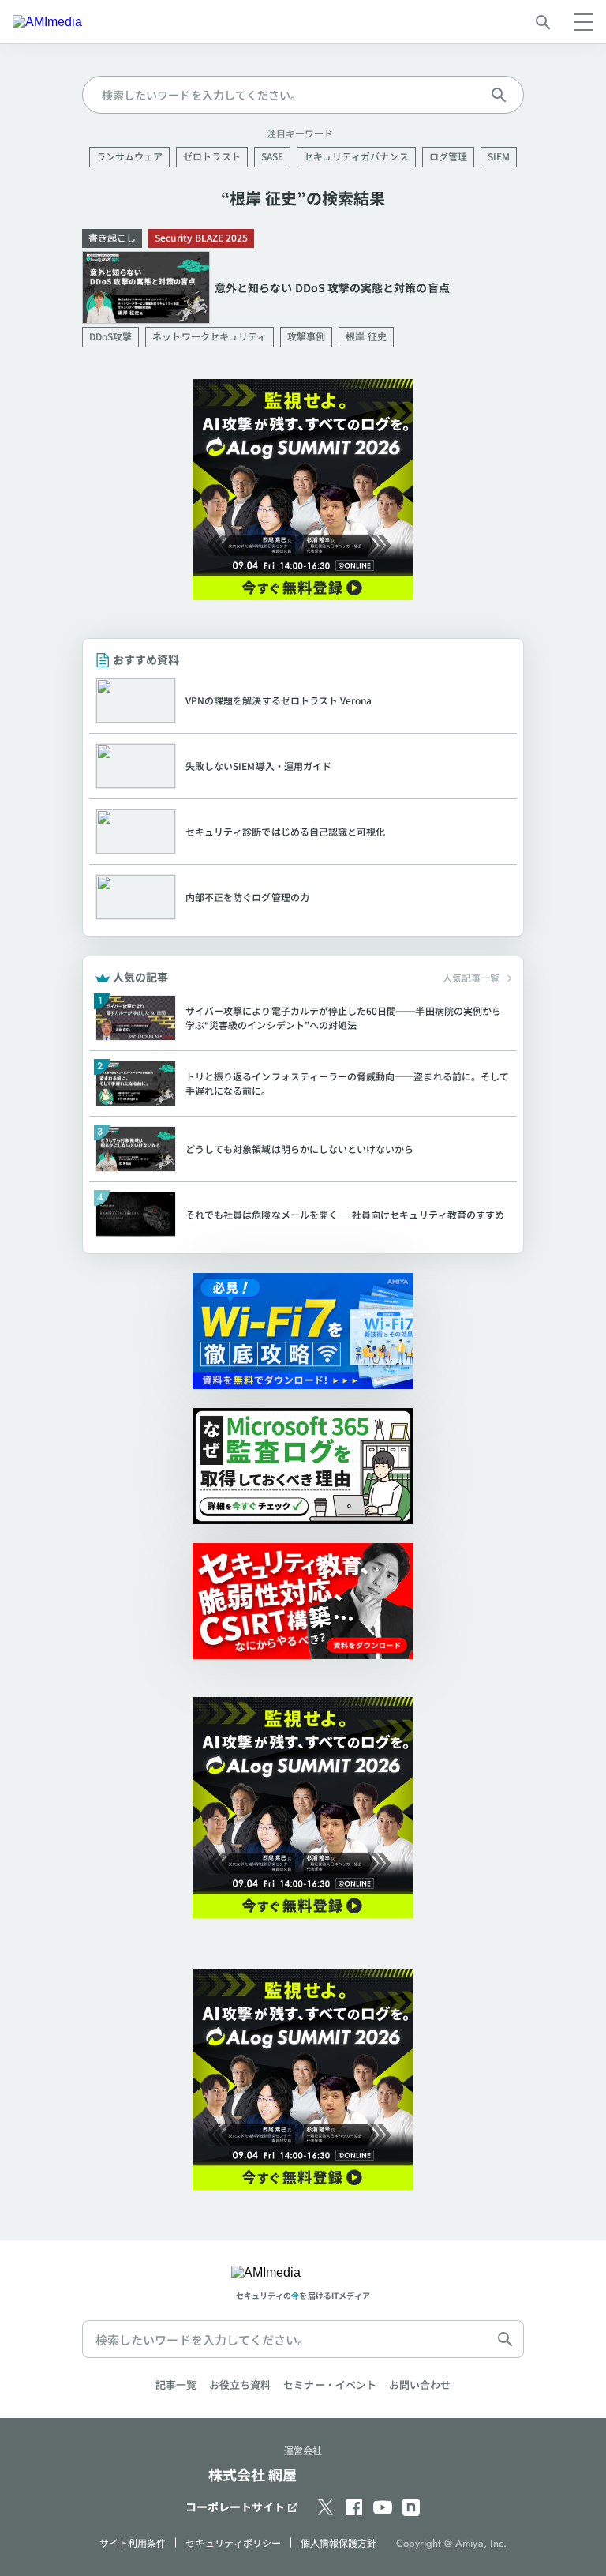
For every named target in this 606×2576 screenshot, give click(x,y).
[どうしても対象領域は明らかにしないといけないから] (303, 1149)
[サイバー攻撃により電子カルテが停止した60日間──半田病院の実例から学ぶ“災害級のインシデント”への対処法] (303, 1018)
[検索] (543, 22)
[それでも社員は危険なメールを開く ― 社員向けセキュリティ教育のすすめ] (303, 1215)
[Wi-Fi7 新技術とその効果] (303, 1331)
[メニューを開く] (584, 22)
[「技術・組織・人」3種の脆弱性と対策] (303, 1601)
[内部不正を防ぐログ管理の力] (303, 897)
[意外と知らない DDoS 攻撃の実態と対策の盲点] (303, 288)
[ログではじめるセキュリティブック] (303, 1466)
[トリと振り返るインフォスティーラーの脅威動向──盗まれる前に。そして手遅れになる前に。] (303, 1083)
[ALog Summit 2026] (303, 490)
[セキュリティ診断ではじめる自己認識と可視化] (303, 832)
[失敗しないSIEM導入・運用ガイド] (303, 766)
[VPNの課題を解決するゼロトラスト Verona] (303, 700)
